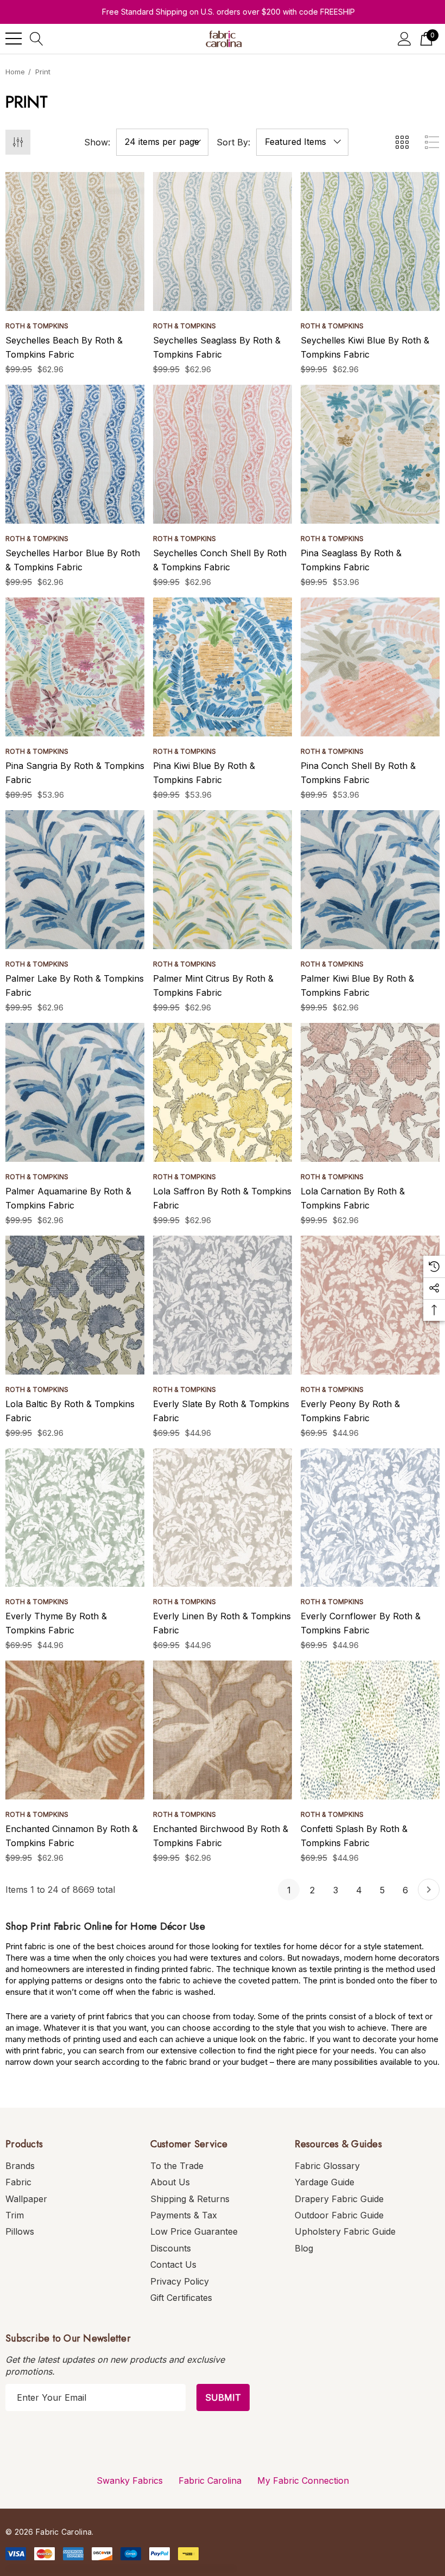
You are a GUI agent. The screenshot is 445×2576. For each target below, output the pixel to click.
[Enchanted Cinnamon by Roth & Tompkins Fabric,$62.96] (75, 1730)
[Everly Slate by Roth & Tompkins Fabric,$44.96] (223, 1305)
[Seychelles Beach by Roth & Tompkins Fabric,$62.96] (75, 241)
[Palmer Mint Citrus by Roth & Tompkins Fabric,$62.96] (223, 880)
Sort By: (233, 142)
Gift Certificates (181, 2298)
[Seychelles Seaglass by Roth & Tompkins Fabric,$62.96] (223, 241)
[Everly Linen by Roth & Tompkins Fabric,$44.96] (223, 1518)
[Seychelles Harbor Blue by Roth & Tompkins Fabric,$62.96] (75, 454)
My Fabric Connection (303, 2480)
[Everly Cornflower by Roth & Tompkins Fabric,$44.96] (370, 1518)
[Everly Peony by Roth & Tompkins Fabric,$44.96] (370, 1305)
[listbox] (302, 142)
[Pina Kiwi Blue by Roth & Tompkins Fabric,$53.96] (223, 667)
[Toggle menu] (14, 39)
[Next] (429, 1890)
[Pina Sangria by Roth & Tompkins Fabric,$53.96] (75, 667)
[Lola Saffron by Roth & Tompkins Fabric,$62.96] (223, 1092)
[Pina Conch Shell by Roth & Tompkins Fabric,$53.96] (370, 667)
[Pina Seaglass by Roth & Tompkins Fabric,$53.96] (370, 454)
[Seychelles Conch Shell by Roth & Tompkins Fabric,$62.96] (223, 454)
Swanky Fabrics (130, 2480)
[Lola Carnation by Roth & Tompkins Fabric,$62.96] (370, 1092)
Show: (97, 142)
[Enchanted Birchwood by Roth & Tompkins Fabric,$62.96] (223, 1730)
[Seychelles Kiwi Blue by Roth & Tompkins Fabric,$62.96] (370, 241)
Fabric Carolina (210, 2480)
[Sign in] (405, 39)
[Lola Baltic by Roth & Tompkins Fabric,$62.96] (75, 1305)
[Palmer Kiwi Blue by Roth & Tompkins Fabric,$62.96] (370, 880)
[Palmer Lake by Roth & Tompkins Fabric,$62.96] (75, 880)
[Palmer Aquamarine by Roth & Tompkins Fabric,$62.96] (75, 1092)
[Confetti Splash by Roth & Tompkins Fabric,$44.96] (370, 1730)
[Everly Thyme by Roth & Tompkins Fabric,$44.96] (75, 1518)
